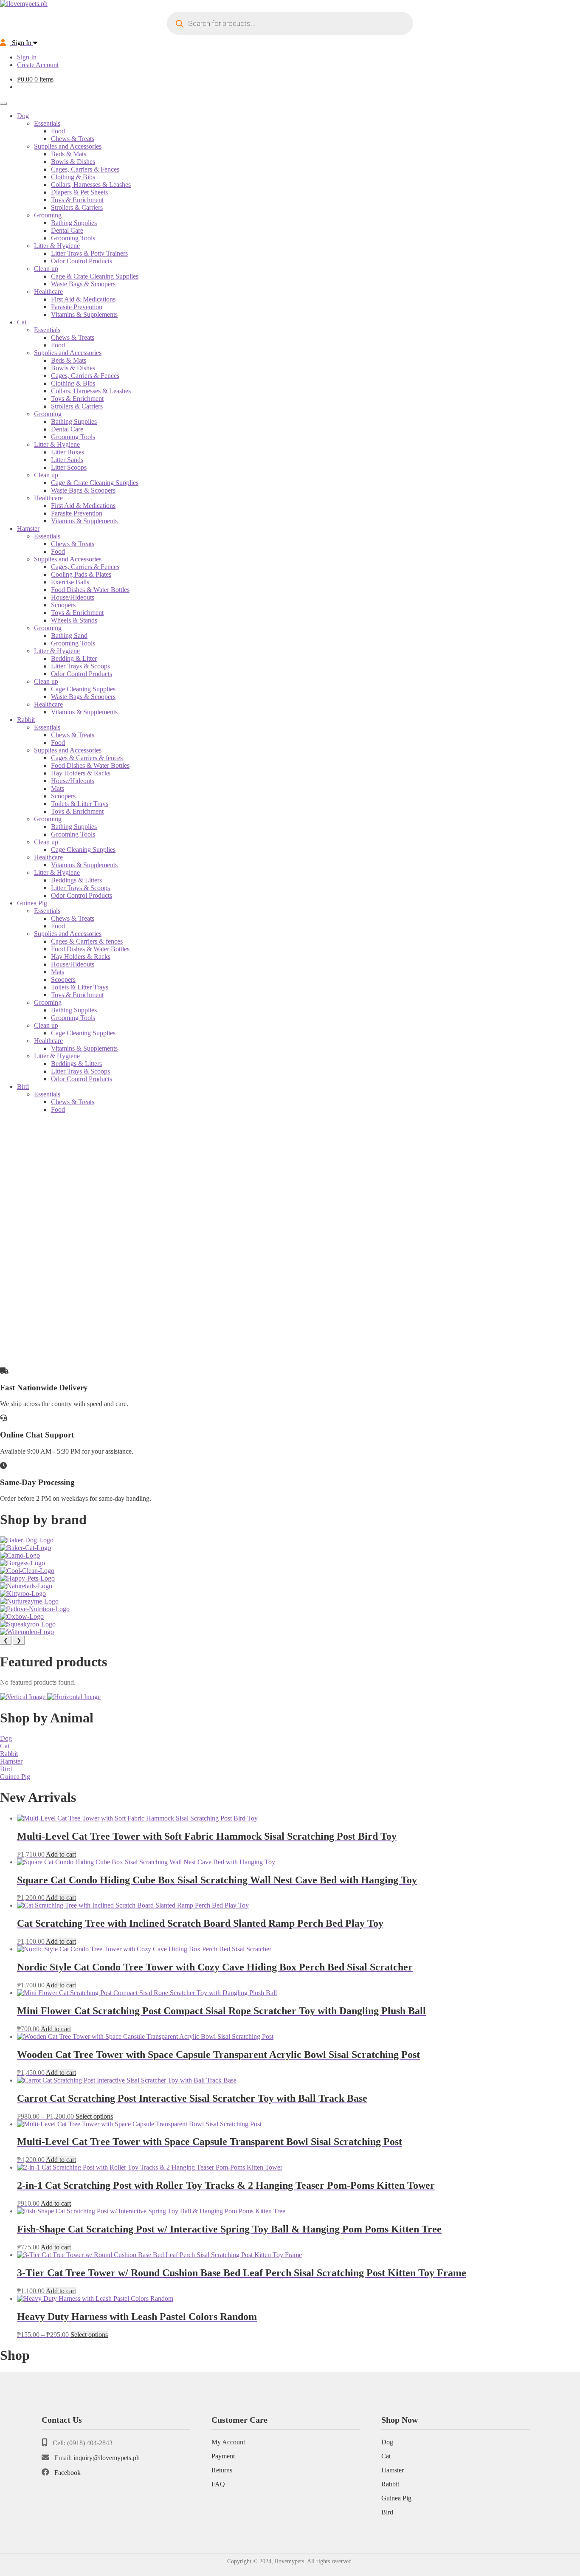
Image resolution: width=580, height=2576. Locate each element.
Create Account (38, 65)
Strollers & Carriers (77, 207)
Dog (23, 116)
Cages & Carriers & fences (87, 758)
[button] (290, 1339)
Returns (222, 2470)
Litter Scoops (69, 467)
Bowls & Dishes (73, 162)
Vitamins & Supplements (84, 314)
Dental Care (67, 230)
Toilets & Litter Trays (80, 804)
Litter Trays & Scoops (80, 666)
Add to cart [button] (61, 1854)
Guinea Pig (32, 903)
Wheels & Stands (74, 620)
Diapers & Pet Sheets (79, 192)
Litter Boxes (68, 452)
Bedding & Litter (74, 658)
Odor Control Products (82, 261)
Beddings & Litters (76, 880)
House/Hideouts (73, 597)
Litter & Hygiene (57, 246)
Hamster (28, 528)
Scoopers (63, 605)
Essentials (47, 123)
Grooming (48, 215)
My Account (228, 2442)
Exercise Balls (70, 582)
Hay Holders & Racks (81, 773)
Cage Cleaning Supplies (83, 689)
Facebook (68, 2473)
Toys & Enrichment (77, 200)
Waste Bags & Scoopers (83, 284)
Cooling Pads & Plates (81, 574)
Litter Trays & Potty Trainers (89, 253)
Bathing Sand (69, 636)
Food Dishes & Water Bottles (90, 590)
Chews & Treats (73, 139)
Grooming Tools (73, 238)
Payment (223, 2456)
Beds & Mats (69, 154)
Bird (23, 1086)
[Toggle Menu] (3, 104)
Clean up (46, 269)
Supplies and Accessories (68, 146)
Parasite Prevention (77, 307)
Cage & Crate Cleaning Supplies (95, 276)
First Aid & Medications (83, 299)
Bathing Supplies (74, 223)
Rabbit (26, 720)
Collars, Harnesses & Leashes (91, 185)
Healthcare (48, 292)
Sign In (27, 57)
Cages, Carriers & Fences (85, 169)
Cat (22, 322)
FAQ (218, 2484)
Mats (58, 788)
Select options (94, 2116)
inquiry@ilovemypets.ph (107, 2458)
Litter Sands (67, 460)
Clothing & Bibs (73, 177)
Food (58, 131)
